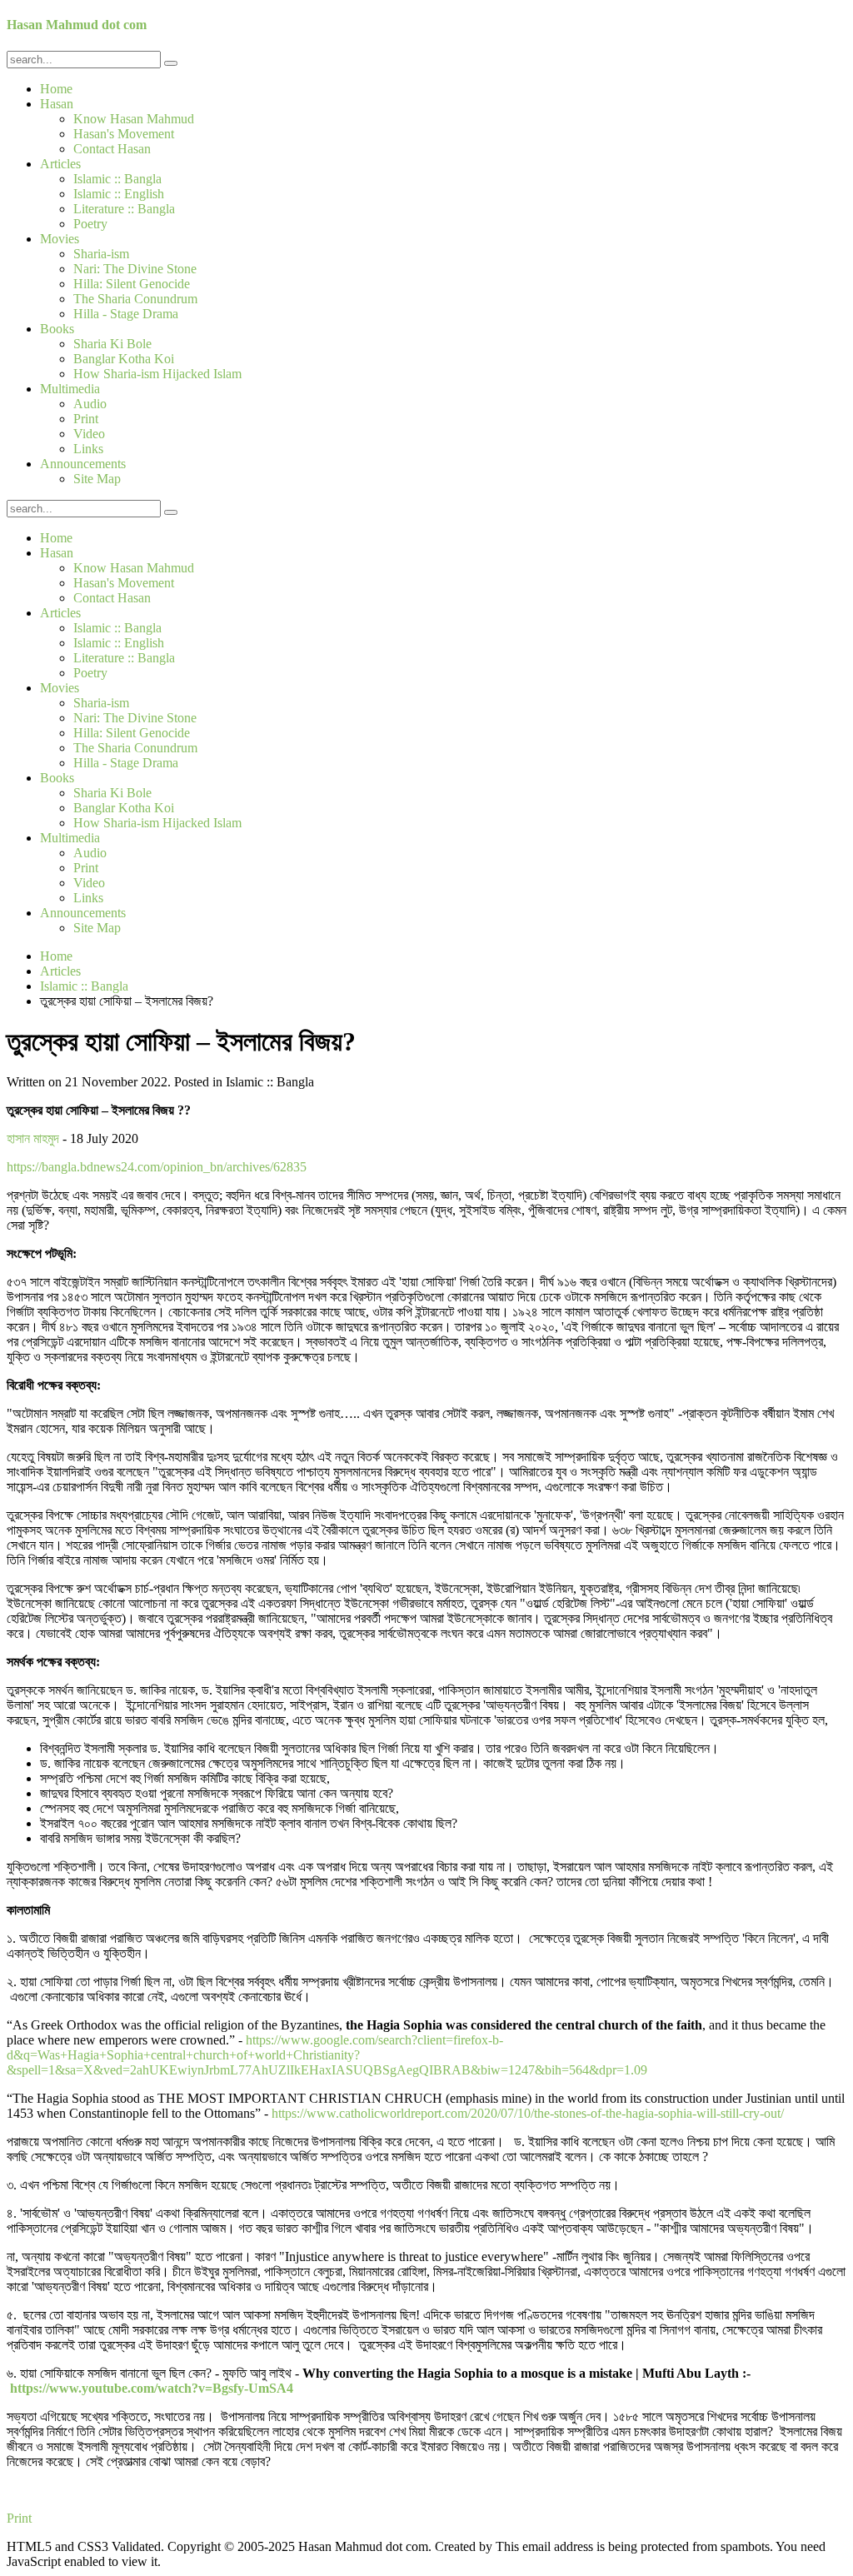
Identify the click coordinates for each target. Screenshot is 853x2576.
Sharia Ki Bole (112, 344)
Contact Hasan (112, 149)
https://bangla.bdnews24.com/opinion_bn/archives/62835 (157, 1167)
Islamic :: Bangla (117, 179)
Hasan (57, 104)
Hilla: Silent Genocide (132, 284)
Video (89, 434)
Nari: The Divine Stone (135, 269)
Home (56, 89)
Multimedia (70, 389)
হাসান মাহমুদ (33, 1138)
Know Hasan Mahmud (134, 119)
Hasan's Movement (124, 134)
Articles (60, 164)
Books (57, 329)
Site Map (97, 479)
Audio (90, 404)
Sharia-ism (101, 254)
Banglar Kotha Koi (124, 359)
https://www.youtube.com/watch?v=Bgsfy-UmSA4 (152, 2388)
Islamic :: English (119, 194)
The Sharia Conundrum (135, 299)
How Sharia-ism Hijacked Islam (157, 374)
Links (88, 449)
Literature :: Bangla (124, 209)
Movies (60, 239)
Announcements (83, 464)
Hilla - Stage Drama (126, 314)
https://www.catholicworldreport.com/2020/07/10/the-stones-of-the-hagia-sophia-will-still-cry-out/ (528, 2113)
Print (86, 419)
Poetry (90, 224)
